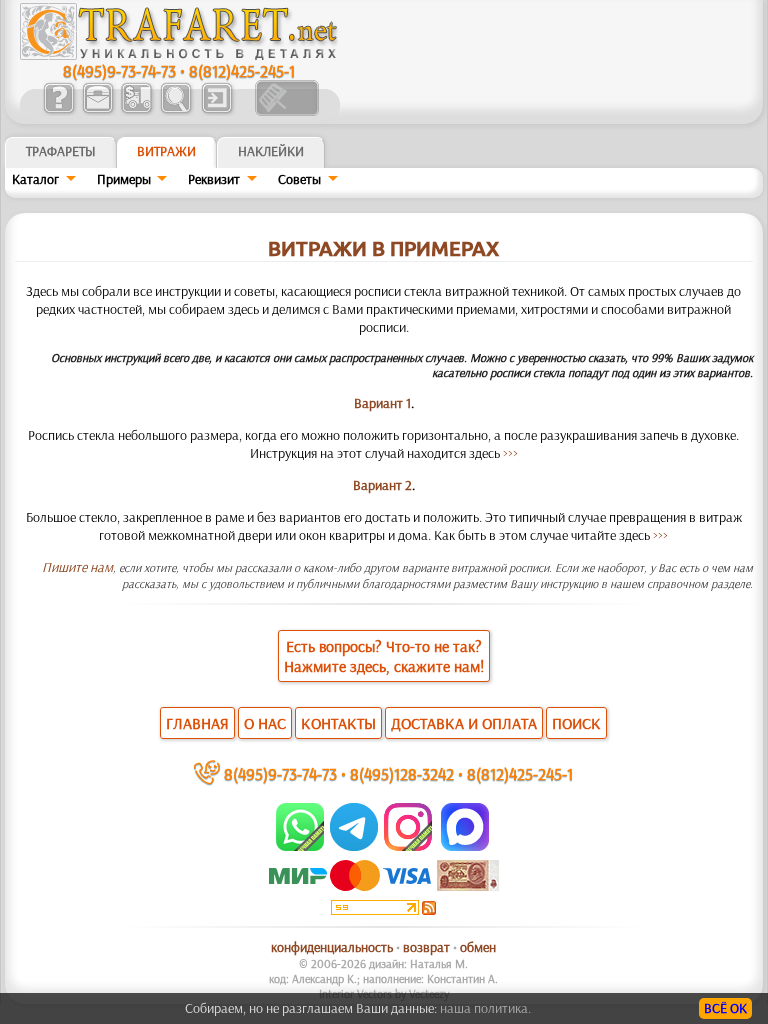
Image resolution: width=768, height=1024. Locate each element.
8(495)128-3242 (402, 773)
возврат (426, 947)
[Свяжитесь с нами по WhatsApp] (301, 846)
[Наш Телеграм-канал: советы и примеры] (352, 846)
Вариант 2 (382, 485)
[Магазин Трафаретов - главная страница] (179, 55)
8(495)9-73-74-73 (119, 70)
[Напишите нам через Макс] (465, 846)
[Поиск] (175, 111)
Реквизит (214, 179)
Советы (299, 179)
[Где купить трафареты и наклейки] (97, 111)
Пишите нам (77, 567)
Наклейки (271, 151)
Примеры (124, 179)
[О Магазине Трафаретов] (58, 111)
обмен (478, 947)
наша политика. (485, 1008)
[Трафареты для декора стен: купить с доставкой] (136, 111)
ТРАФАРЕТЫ (61, 151)
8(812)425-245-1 (242, 70)
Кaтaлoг (35, 179)
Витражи (166, 151)
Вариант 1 (382, 403)
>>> (510, 453)
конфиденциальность (332, 947)
